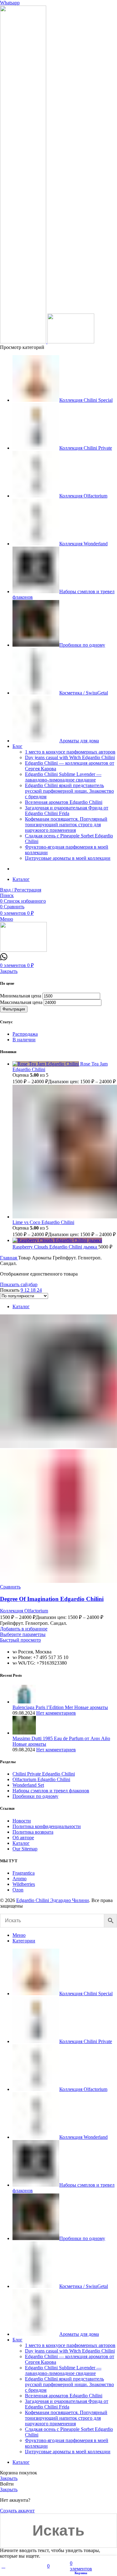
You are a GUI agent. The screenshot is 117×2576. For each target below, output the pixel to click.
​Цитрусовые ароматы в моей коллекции (68, 858)
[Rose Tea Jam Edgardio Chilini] (46, 1064)
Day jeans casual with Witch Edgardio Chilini (70, 757)
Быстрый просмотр (20, 1640)
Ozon (18, 1890)
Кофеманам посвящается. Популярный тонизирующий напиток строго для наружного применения (66, 825)
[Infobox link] (4, 959)
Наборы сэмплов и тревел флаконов (51, 1791)
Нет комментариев (56, 1713)
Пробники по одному (35, 1796)
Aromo (19, 1879)
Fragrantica (24, 1873)
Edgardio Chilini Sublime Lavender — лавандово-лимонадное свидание (63, 777)
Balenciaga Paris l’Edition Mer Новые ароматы (60, 1707)
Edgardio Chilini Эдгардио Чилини (53, 1900)
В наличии (24, 1040)
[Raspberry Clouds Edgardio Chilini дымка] (57, 1240)
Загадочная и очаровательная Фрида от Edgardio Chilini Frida (67, 811)
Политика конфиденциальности (47, 1826)
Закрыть (9, 971)
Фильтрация (14, 1009)
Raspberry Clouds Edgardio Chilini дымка (55, 1247)
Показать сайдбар (19, 1284)
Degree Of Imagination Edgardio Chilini (52, 1599)
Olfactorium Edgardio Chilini (41, 1779)
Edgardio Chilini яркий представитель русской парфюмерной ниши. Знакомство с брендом (69, 791)
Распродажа (25, 1034)
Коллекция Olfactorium (24, 1611)
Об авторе (23, 1838)
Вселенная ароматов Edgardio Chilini (64, 802)
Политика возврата (33, 1832)
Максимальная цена (21, 1002)
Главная (9, 1258)
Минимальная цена (21, 996)
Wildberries (24, 1884)
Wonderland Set (28, 1785)
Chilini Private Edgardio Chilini (44, 1774)
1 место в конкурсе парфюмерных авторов (70, 752)
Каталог (21, 1306)
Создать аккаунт (17, 2511)
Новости (22, 1821)
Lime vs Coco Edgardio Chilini (43, 1222)
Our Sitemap (25, 1849)
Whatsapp (10, 3)
